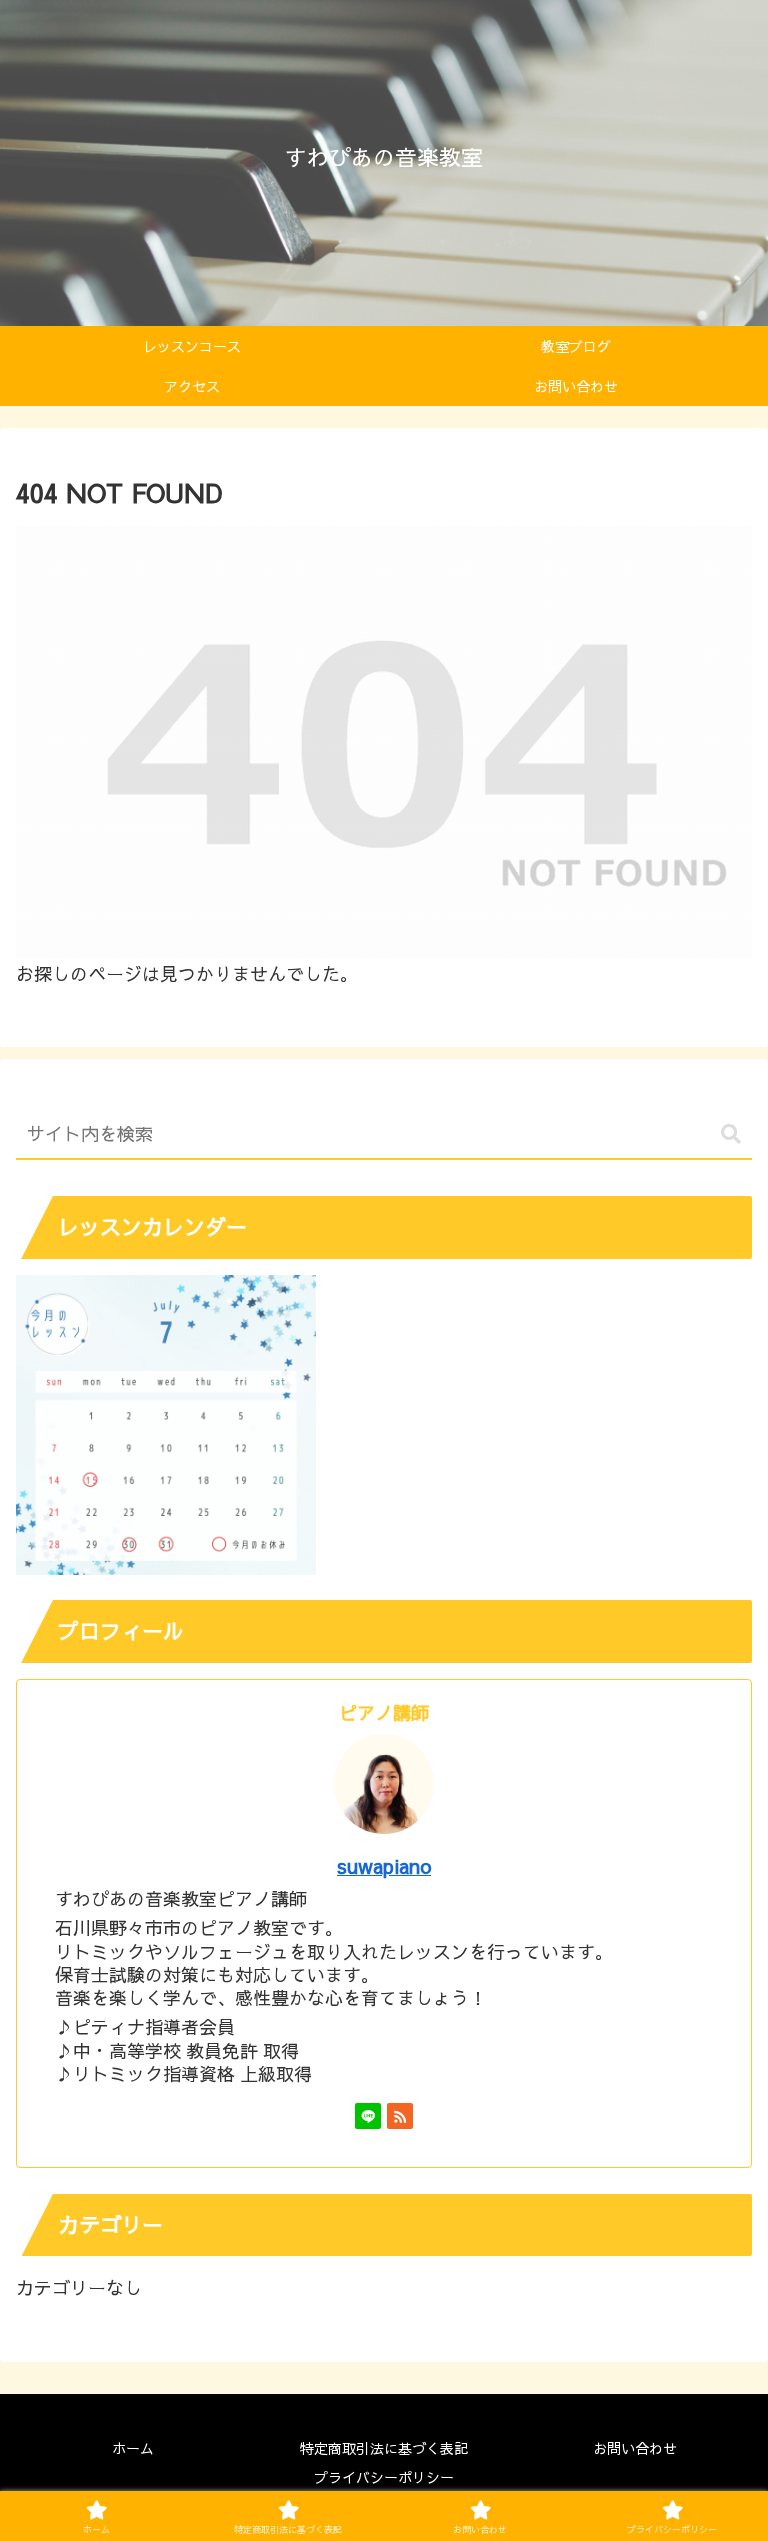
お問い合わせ (635, 2448)
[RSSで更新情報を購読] (400, 2116)
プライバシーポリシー (384, 2477)
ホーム (133, 2448)
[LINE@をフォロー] (368, 2116)
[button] (731, 1134)
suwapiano (384, 1865)
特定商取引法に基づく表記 (384, 2448)
